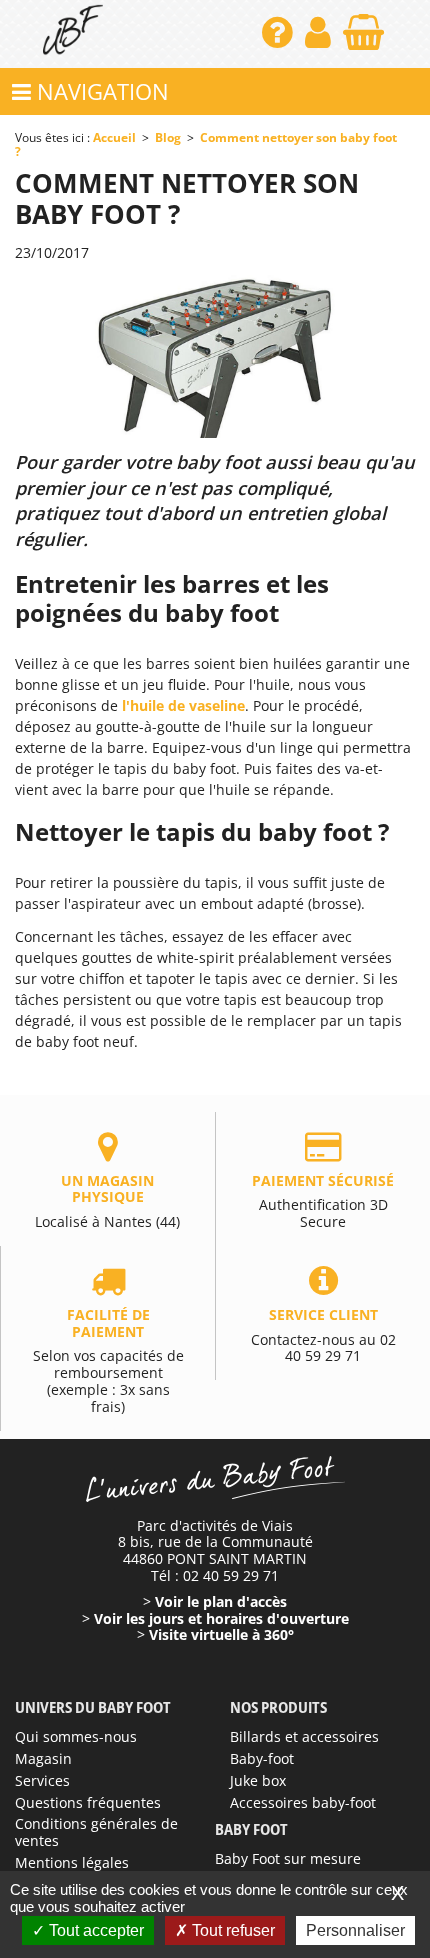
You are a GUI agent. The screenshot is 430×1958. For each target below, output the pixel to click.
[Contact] (279, 39)
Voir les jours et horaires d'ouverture (221, 1618)
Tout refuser (231, 1930)
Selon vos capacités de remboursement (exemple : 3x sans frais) (108, 1360)
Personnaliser (355, 1930)
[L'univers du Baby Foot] (73, 34)
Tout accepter (94, 1930)
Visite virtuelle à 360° (221, 1634)
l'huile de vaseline (183, 705)
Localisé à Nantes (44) (107, 1201)
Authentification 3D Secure (323, 1201)
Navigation (100, 91)
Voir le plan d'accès (221, 1601)
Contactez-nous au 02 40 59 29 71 (323, 1335)
